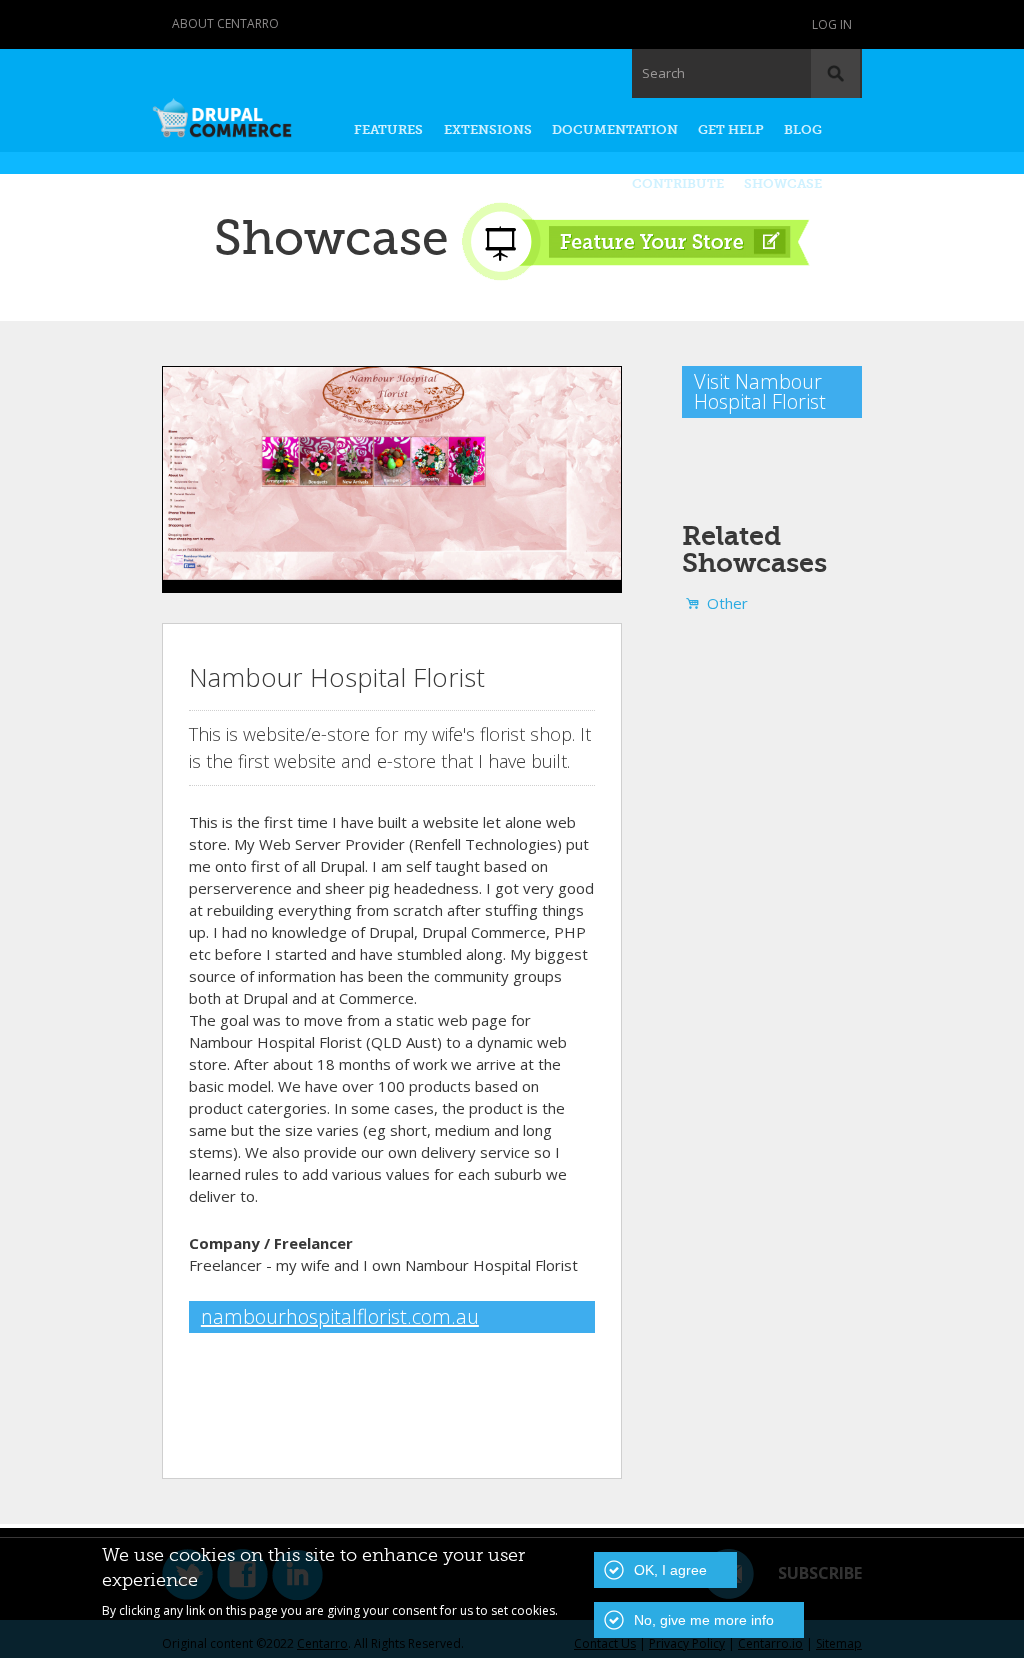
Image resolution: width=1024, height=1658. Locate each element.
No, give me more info (704, 1620)
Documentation (615, 129)
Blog (803, 129)
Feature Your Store (635, 241)
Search (663, 73)
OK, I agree (670, 1570)
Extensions (488, 129)
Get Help (731, 129)
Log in (832, 24)
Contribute (678, 183)
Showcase (783, 183)
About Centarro (225, 23)
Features (388, 129)
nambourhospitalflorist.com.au (340, 1316)
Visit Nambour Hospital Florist (760, 391)
